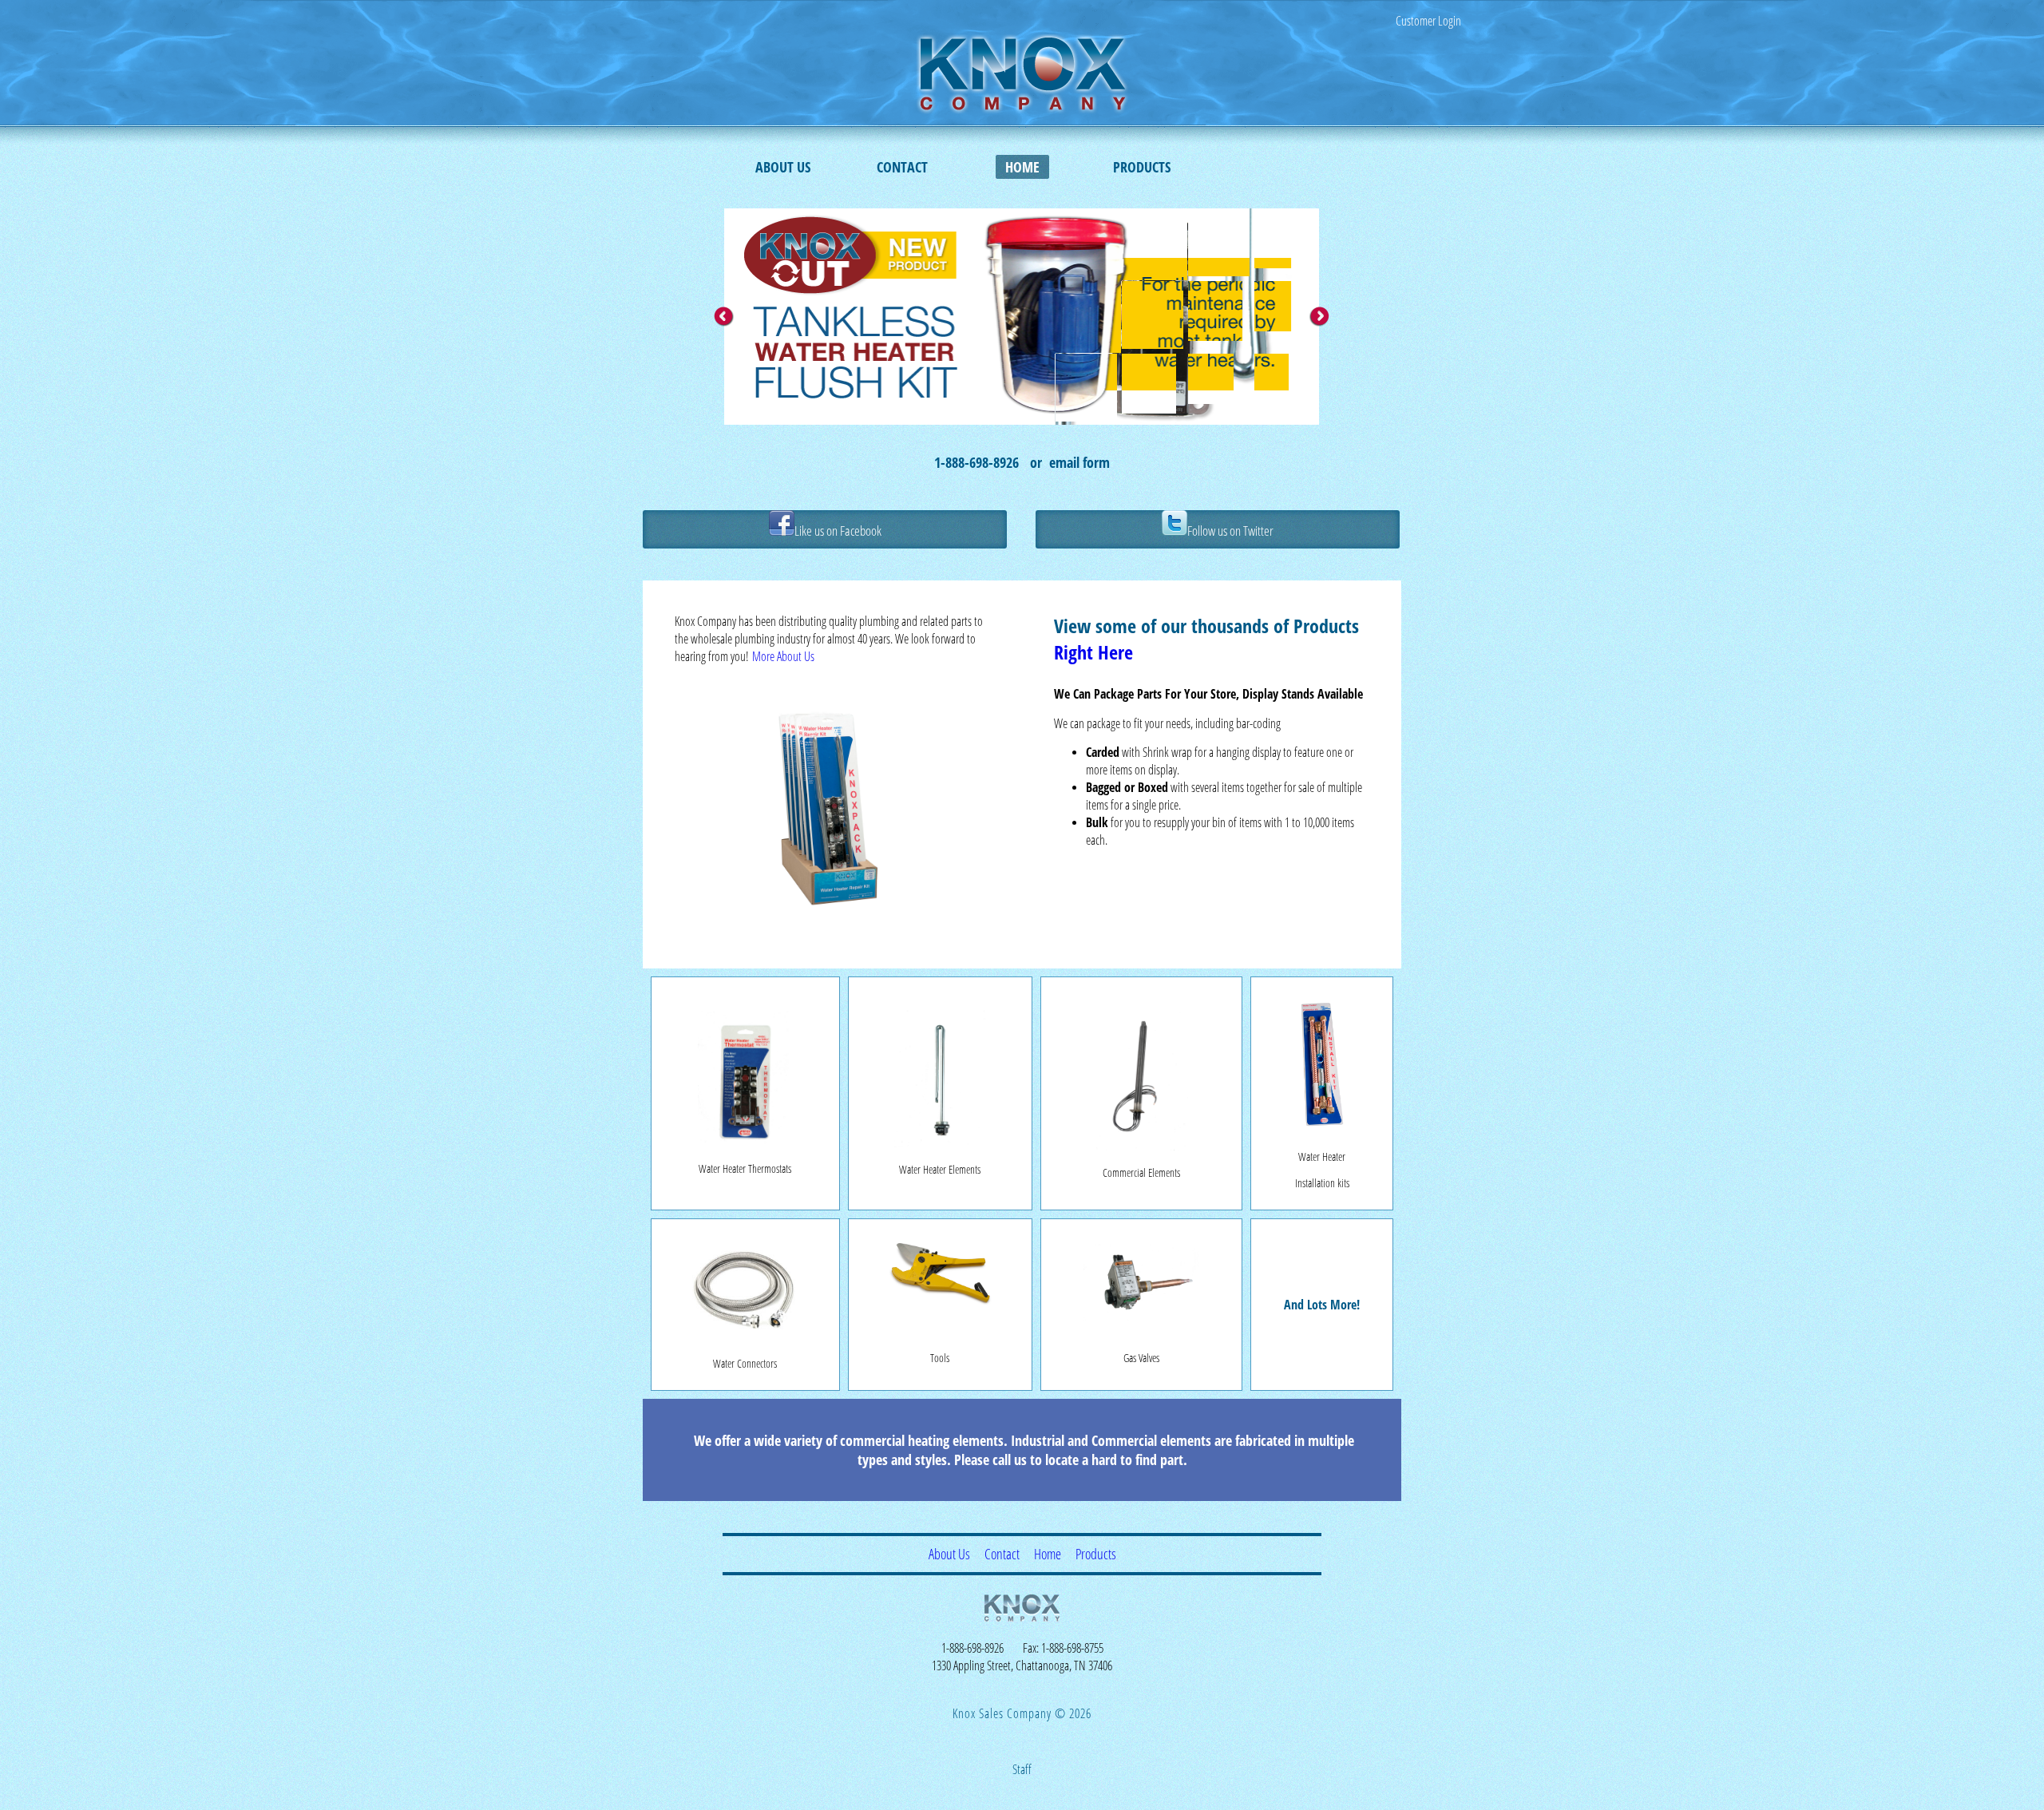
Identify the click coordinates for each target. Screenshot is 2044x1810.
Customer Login (1428, 21)
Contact (902, 167)
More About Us (783, 656)
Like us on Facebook (838, 531)
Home (1022, 167)
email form (1079, 462)
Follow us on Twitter (1230, 531)
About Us (783, 167)
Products (1142, 167)
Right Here (1093, 652)
